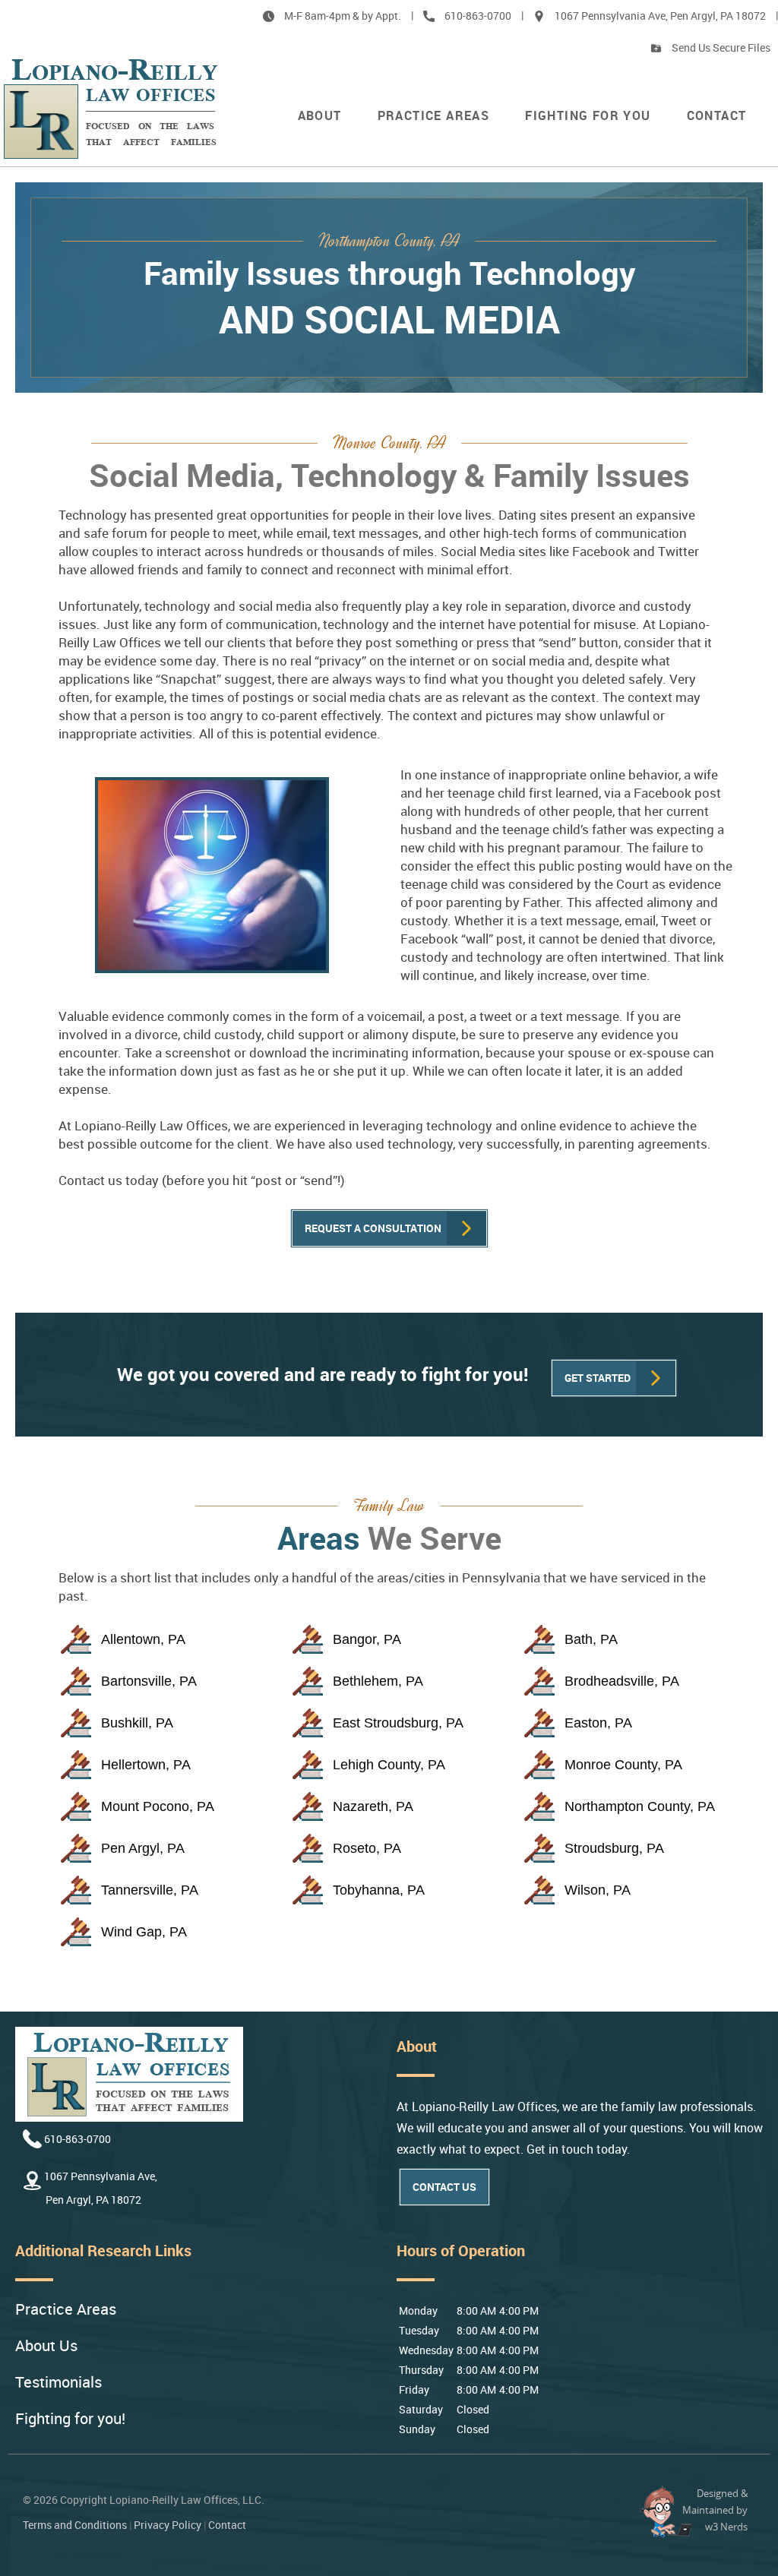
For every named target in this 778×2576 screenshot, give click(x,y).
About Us (46, 2346)
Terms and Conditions (75, 2525)
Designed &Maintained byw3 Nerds (715, 2510)
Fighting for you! (70, 2419)
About (320, 115)
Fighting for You (588, 115)
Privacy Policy (168, 2525)
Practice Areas (434, 115)
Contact (717, 115)
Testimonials (59, 2383)
